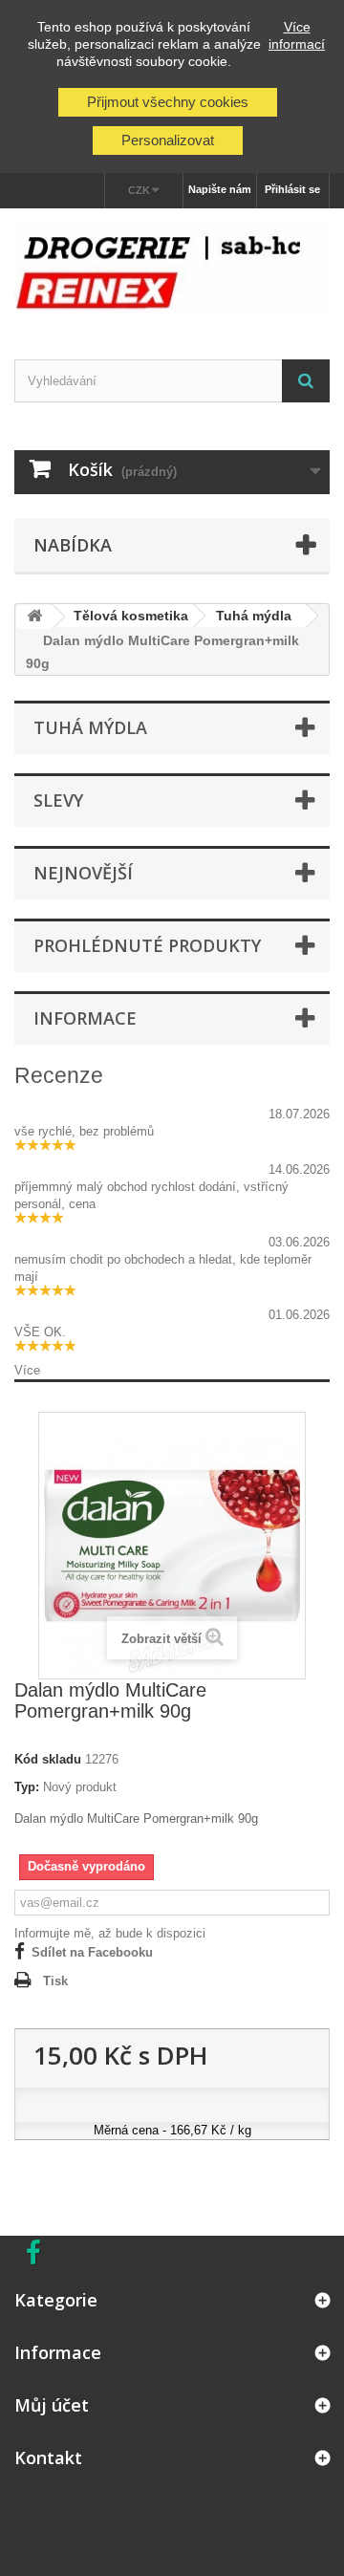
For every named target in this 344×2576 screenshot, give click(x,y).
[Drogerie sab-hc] (172, 267)
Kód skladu (48, 1759)
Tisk (55, 1981)
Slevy (58, 800)
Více (27, 1370)
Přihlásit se (292, 189)
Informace (85, 1018)
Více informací (297, 35)
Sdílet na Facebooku (92, 1952)
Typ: (27, 1787)
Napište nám (220, 189)
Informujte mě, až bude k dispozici (110, 1933)
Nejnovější (83, 873)
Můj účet (52, 2405)
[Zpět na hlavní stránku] (34, 617)
